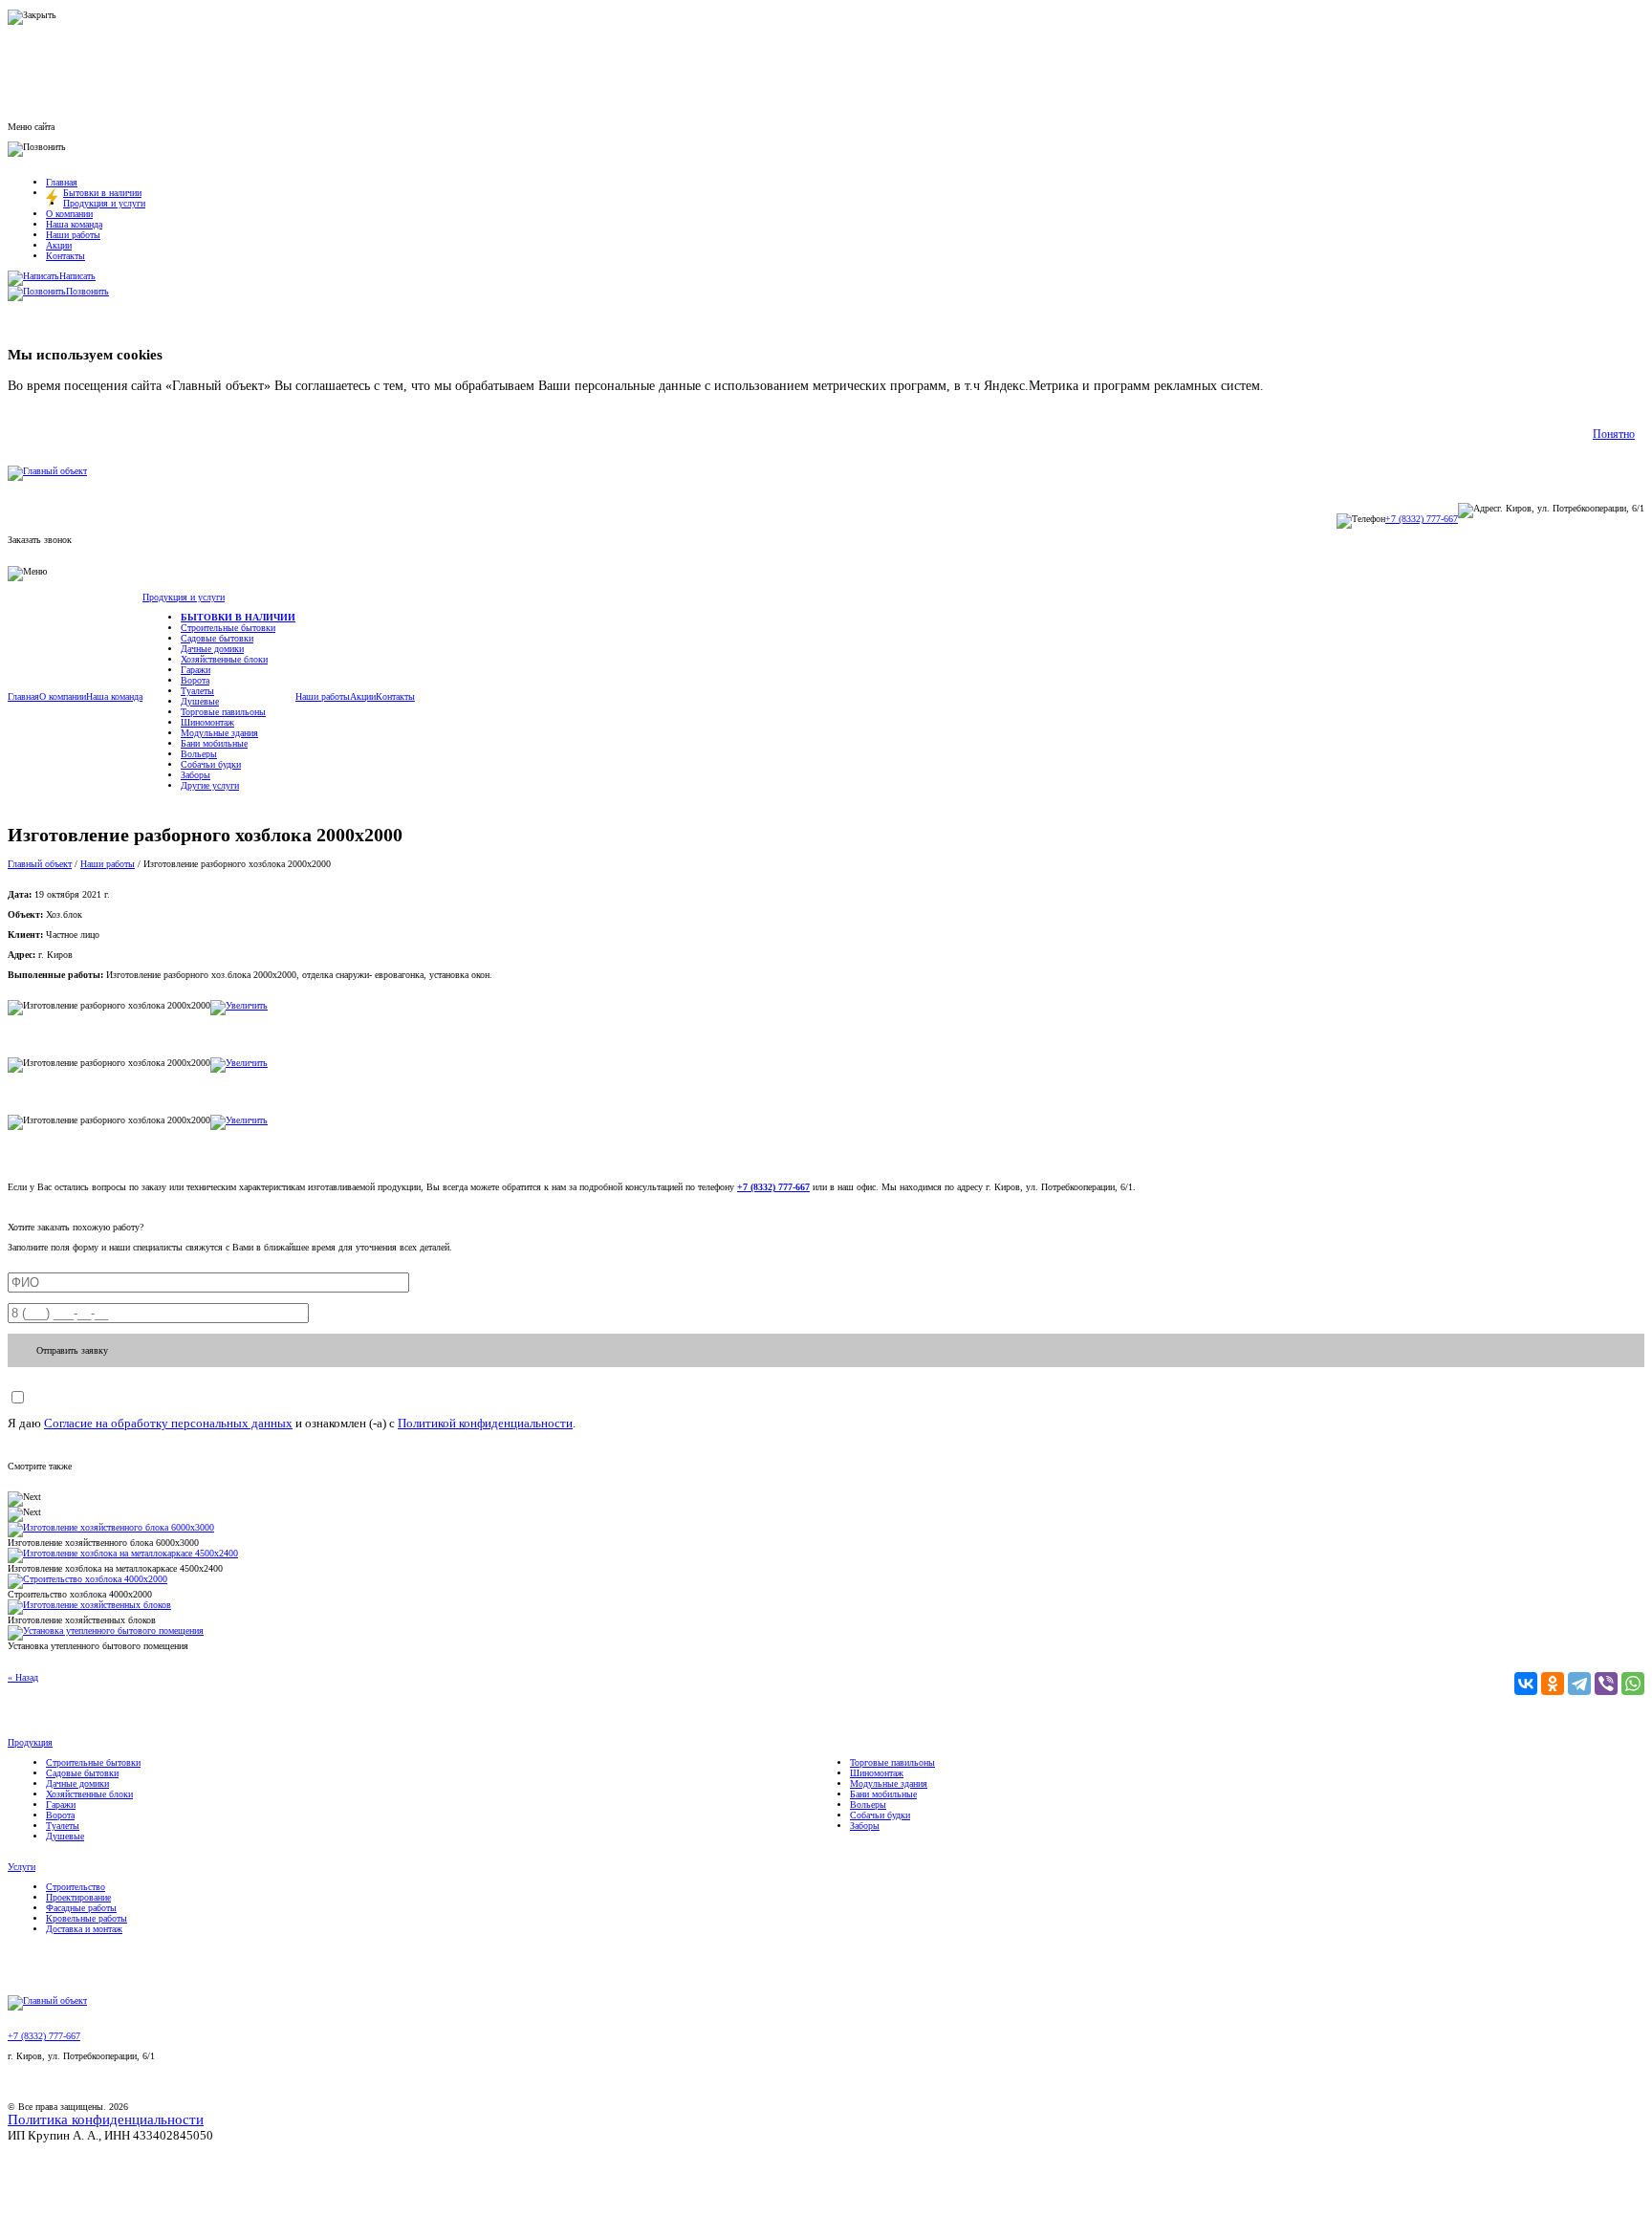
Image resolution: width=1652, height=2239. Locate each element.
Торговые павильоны (223, 712)
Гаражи (196, 670)
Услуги (22, 1867)
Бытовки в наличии (102, 193)
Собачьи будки (211, 764)
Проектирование (78, 1897)
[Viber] (1606, 1684)
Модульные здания (219, 733)
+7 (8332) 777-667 (1422, 519)
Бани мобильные (214, 743)
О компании (69, 214)
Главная (62, 182)
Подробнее (1299, 386)
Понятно (1614, 434)
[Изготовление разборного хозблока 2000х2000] (239, 1005)
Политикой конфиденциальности (485, 1423)
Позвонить (87, 291)
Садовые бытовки (217, 638)
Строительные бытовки (228, 628)
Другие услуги (210, 785)
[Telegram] (1579, 1684)
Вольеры (199, 754)
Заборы (196, 775)
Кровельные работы (87, 1918)
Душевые (200, 701)
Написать (77, 276)
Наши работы (73, 235)
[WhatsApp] (1633, 1684)
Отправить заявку (72, 1350)
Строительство (76, 1887)
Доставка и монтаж (84, 1929)
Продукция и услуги (104, 203)
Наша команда (74, 224)
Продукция (30, 1742)
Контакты (65, 256)
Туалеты (197, 691)
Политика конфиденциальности (106, 2119)
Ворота (195, 680)
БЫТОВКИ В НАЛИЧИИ (238, 617)
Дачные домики (212, 649)
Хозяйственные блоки (224, 659)
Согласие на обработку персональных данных (168, 1423)
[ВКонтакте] (1526, 1684)
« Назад (23, 1677)
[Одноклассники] (1553, 1684)
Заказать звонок (40, 540)
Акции (59, 245)
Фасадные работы (81, 1908)
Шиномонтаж (207, 722)
